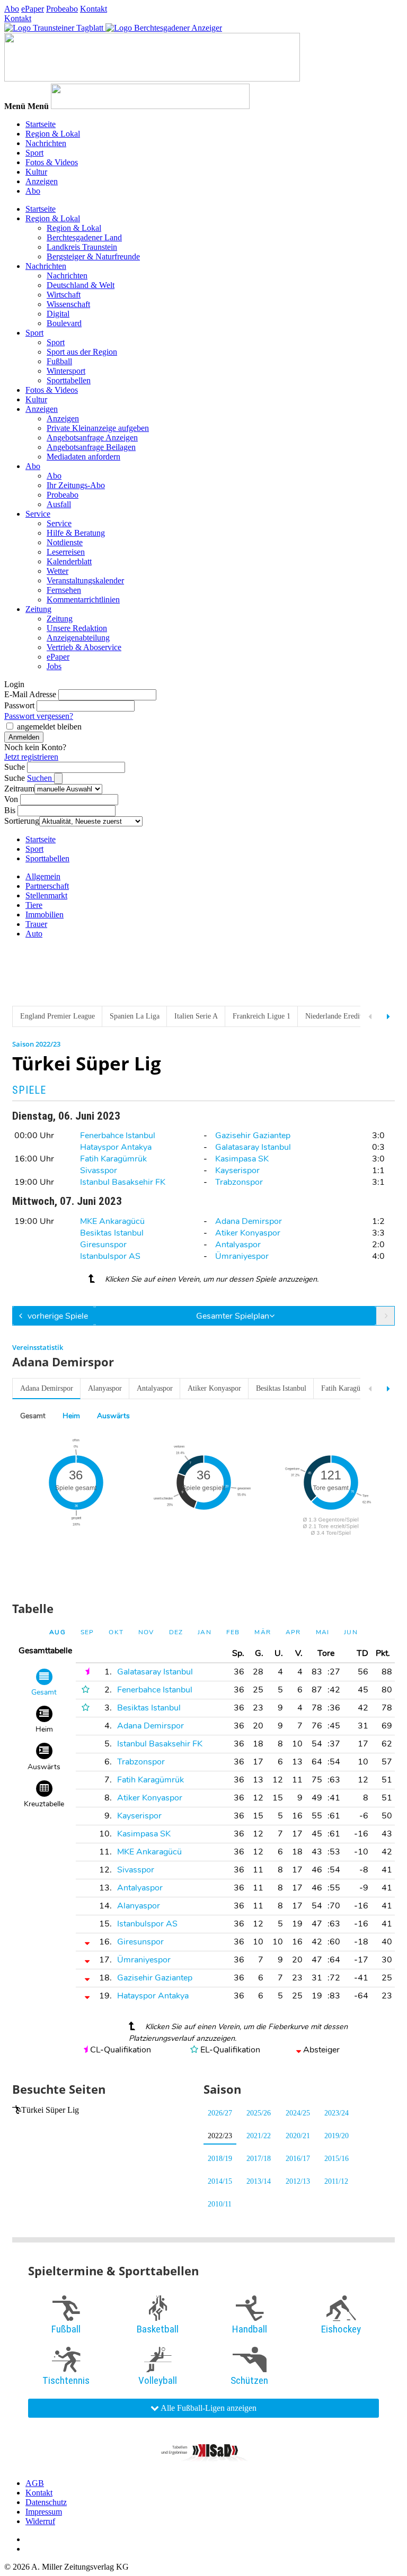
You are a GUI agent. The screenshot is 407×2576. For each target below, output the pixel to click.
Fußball (59, 361)
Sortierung (22, 821)
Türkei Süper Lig (50, 2110)
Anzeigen (42, 181)
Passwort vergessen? (39, 716)
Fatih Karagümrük (113, 1159)
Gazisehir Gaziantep (253, 1136)
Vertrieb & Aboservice (84, 647)
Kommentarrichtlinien (83, 600)
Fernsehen (64, 590)
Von (11, 799)
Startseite (41, 124)
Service (38, 514)
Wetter (57, 571)
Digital (58, 314)
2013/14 (259, 2181)
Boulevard (64, 323)
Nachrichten (46, 143)
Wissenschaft (68, 304)
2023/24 (337, 2113)
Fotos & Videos (52, 162)
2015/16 (337, 2159)
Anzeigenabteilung (78, 638)
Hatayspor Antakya (116, 1147)
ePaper (33, 9)
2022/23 (220, 2136)
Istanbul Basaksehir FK (123, 1182)
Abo (12, 9)
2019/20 (337, 2136)
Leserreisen (66, 552)
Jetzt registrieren (31, 757)
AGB (35, 2483)
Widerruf (40, 2521)
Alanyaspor (105, 1388)
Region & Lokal (53, 134)
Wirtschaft (64, 295)
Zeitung (38, 609)
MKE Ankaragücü (112, 1221)
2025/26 (259, 2113)
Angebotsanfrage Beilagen (91, 447)
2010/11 (220, 2204)
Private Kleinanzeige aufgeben (98, 428)
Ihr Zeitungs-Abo (76, 485)
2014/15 (220, 2181)
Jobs (54, 666)
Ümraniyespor (242, 1256)
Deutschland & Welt (81, 285)
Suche (15, 767)
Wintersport (66, 371)
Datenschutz (46, 2502)
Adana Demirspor (249, 1221)
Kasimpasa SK (242, 1159)
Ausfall (59, 504)
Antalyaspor (238, 1245)
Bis (10, 810)
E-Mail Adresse (30, 694)
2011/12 (336, 2181)
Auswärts (113, 1416)
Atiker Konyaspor (248, 1233)
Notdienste (65, 542)
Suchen (41, 778)
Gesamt (33, 1416)
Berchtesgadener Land (84, 237)
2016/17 (298, 2159)
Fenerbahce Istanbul (118, 1136)
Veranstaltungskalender (85, 580)
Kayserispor (237, 1170)
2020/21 (298, 2136)
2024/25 (298, 2113)
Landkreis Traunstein (82, 247)
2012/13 (298, 2181)
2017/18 (259, 2159)
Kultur (36, 172)
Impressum (44, 2512)
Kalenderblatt (69, 561)
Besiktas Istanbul (112, 1233)
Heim (71, 1416)
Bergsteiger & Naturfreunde (93, 256)
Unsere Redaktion (77, 628)
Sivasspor (99, 1170)
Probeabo (62, 9)
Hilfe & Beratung (76, 533)
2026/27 (220, 2113)
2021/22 (259, 2136)
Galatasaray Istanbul (253, 1147)
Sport (34, 153)
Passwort (19, 705)
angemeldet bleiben (49, 727)
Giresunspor (103, 1245)
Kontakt (94, 9)
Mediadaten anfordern (83, 457)
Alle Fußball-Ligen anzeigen (208, 2408)
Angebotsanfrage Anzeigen (92, 438)
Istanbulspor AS (110, 1256)
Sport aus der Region (82, 352)
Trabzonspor (239, 1182)
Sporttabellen (69, 380)
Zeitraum (19, 789)
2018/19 (220, 2159)
